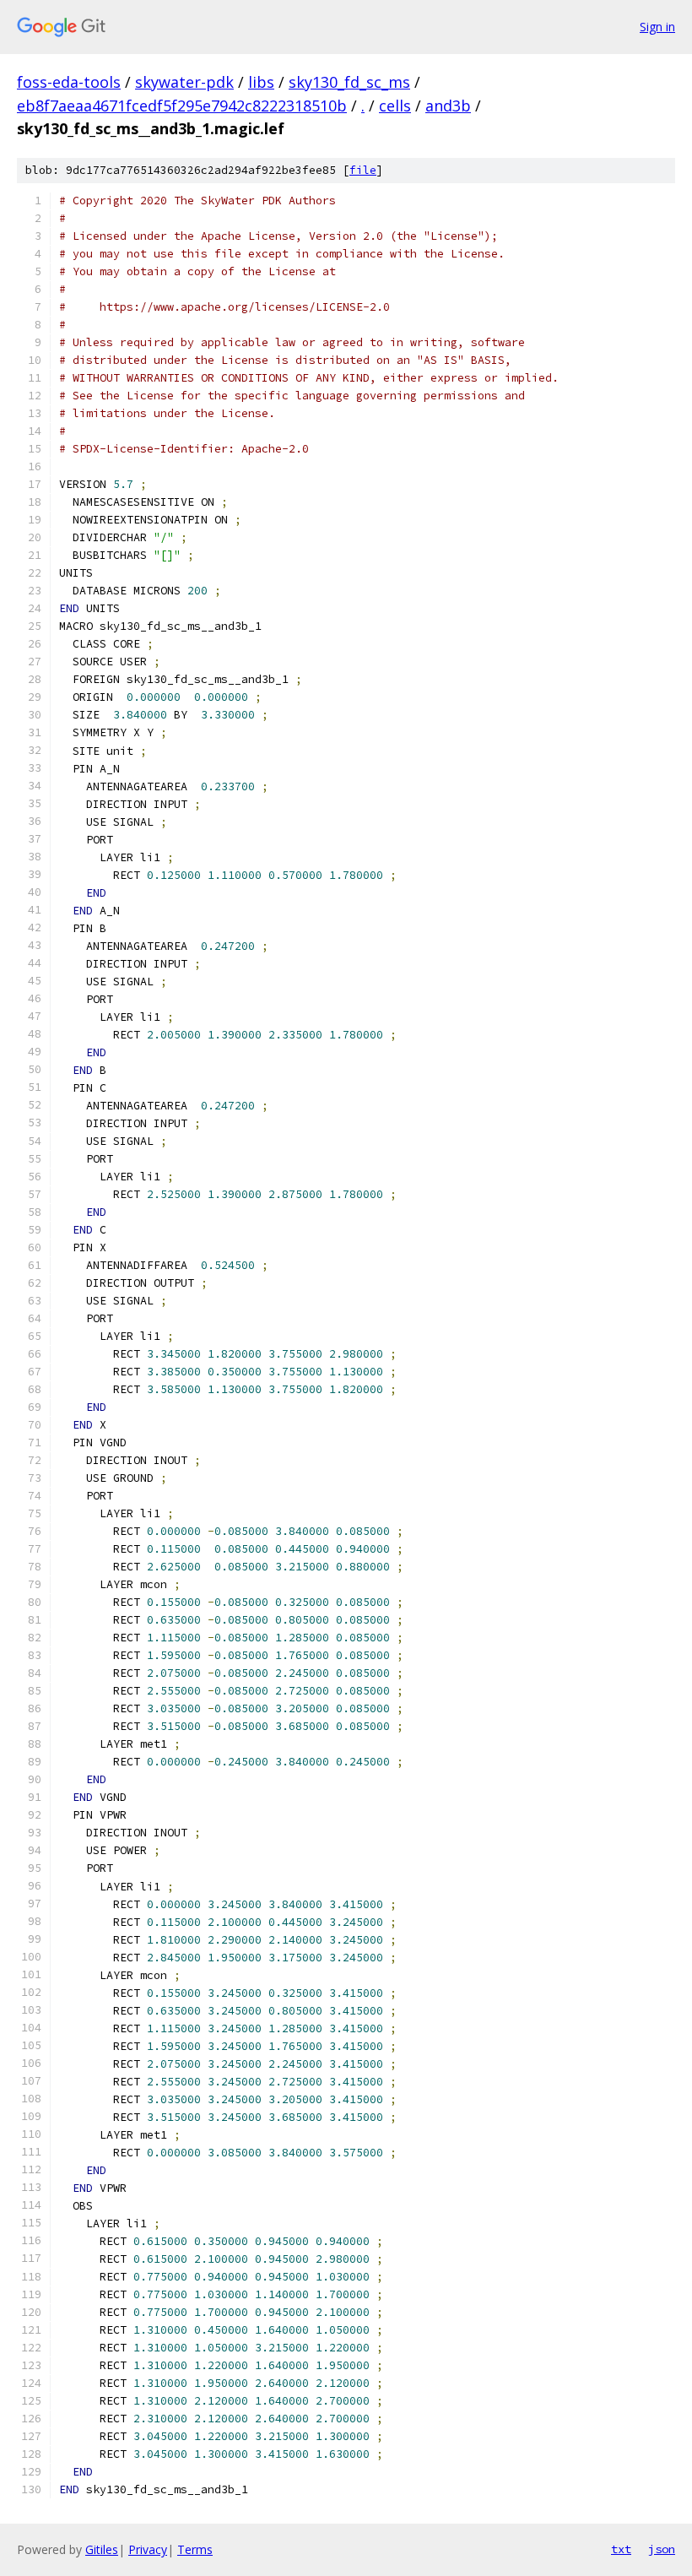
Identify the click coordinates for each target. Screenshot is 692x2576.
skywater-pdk (184, 82)
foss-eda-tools (69, 82)
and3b (448, 106)
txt (621, 2549)
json (662, 2549)
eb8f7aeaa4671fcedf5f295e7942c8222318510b (182, 106)
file (363, 170)
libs (261, 82)
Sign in (657, 27)
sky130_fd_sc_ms (349, 82)
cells (395, 106)
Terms (195, 2549)
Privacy (148, 2549)
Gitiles (102, 2549)
